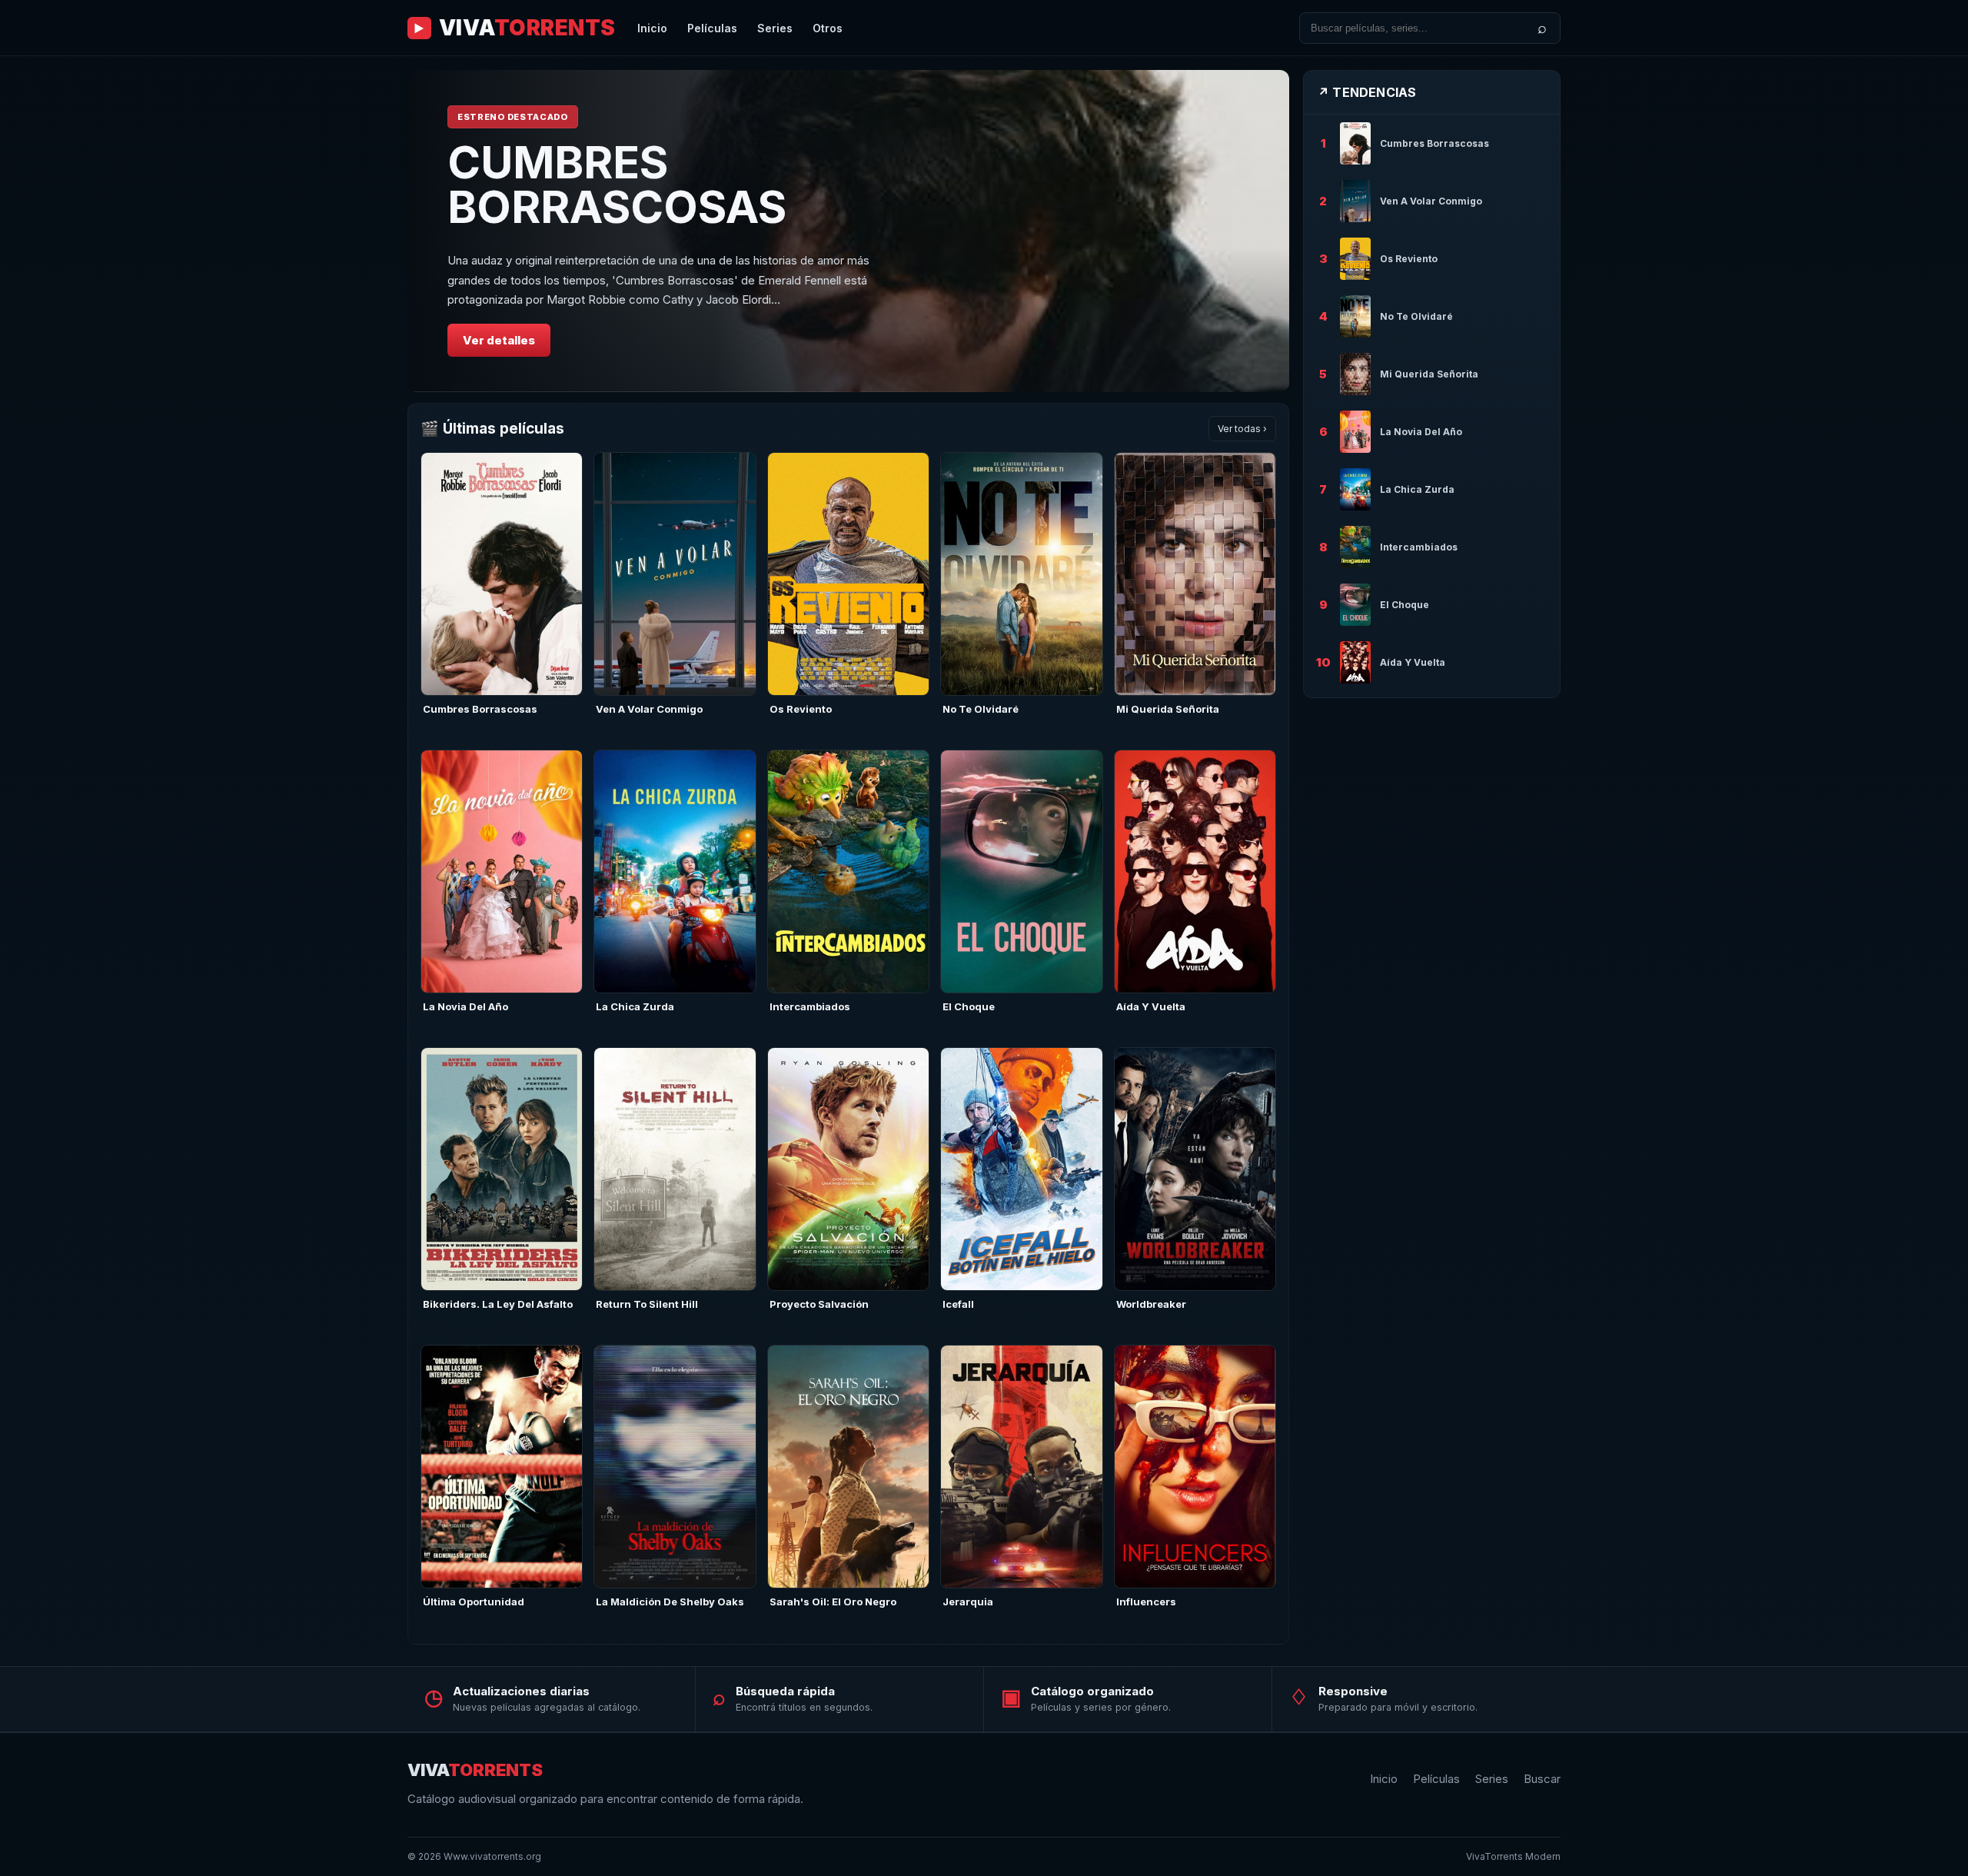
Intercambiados (810, 1006)
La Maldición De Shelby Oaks (670, 1602)
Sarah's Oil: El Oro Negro (833, 1602)
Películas (712, 28)
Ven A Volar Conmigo (649, 709)
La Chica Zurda (635, 1006)
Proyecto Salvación (819, 1304)
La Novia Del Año (465, 1006)
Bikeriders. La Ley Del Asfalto (498, 1304)
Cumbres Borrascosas (480, 709)
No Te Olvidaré (981, 709)
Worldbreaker (1151, 1304)
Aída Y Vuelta (1151, 1006)
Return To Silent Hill (647, 1304)
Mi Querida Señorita (1168, 709)
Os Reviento (801, 709)
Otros (828, 28)
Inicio (652, 28)
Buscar (1542, 1779)
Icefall (958, 1304)
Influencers (1146, 1602)
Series (775, 28)
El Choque (969, 1006)
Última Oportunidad (474, 1602)
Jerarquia (968, 1602)
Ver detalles (499, 340)
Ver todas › (1242, 429)
